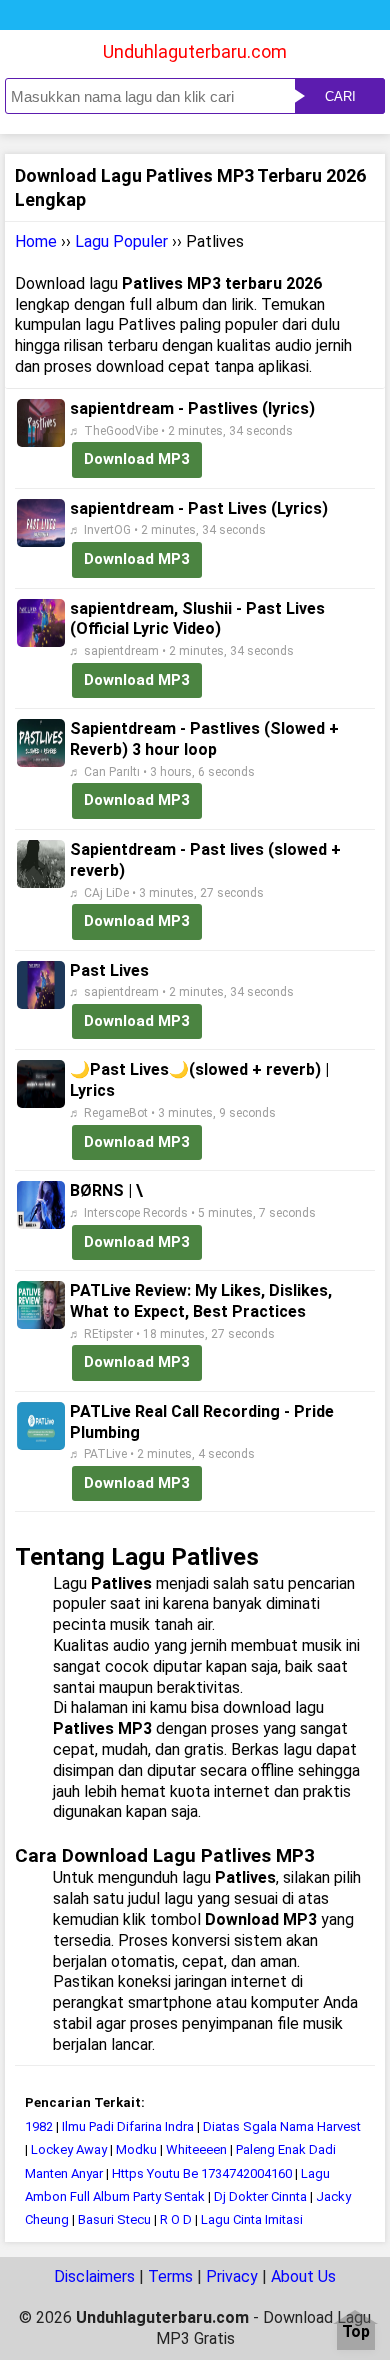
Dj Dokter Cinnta (260, 2196)
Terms (170, 2276)
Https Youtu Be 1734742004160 (202, 2173)
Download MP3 (137, 459)
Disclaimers (94, 2276)
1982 (39, 2126)
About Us (303, 2276)
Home (36, 241)
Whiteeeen (196, 2149)
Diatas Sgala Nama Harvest (282, 2126)
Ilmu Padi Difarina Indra (128, 2126)
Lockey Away (69, 2149)
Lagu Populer (121, 241)
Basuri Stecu (114, 2219)
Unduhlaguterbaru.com (195, 51)
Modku (136, 2149)
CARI (340, 96)
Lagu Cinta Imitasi (252, 2219)
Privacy (232, 2276)
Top (356, 2332)
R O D (176, 2219)
